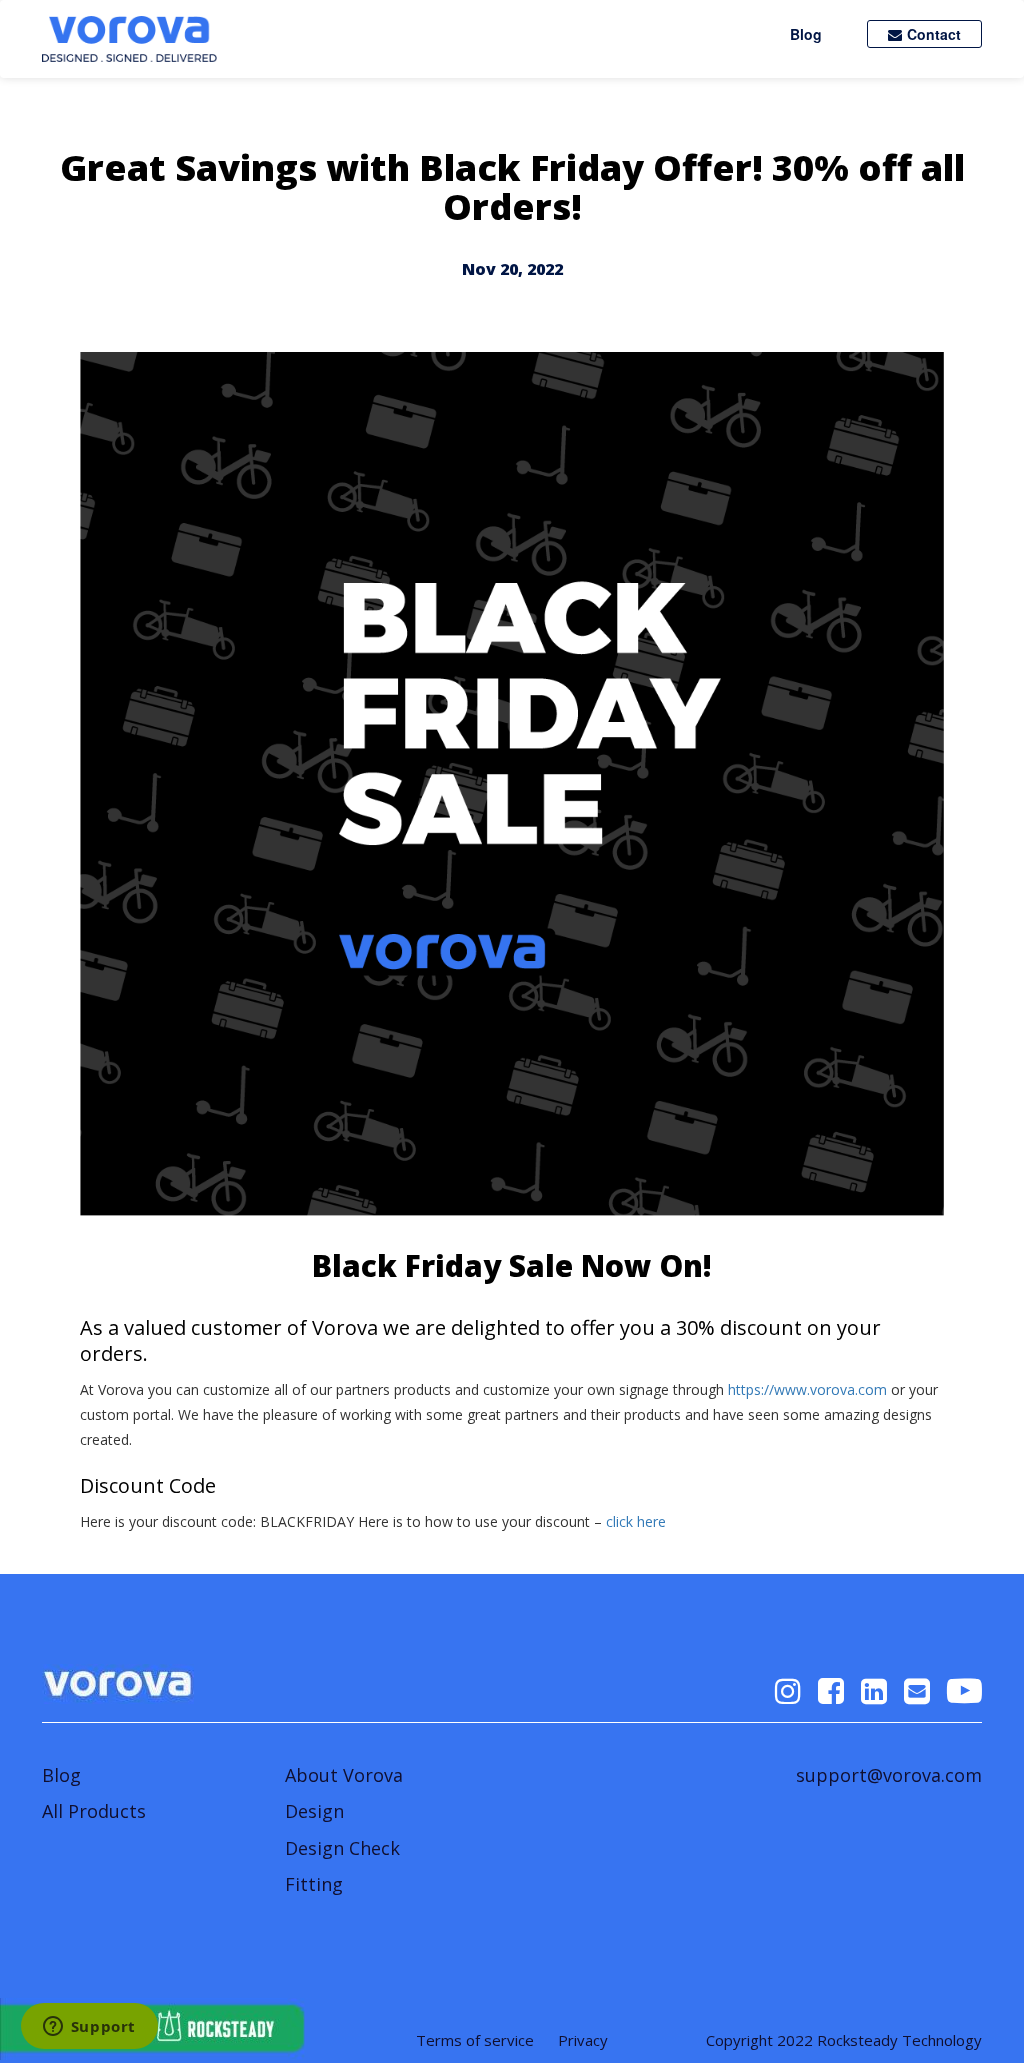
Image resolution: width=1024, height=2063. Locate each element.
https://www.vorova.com (807, 1389)
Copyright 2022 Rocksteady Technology (844, 2040)
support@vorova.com (889, 1775)
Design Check (342, 1848)
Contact (934, 34)
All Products (94, 1811)
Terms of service (475, 2040)
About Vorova (344, 1775)
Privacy (583, 2040)
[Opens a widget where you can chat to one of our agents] (89, 2028)
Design (314, 1811)
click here (636, 1521)
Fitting (314, 1884)
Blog (806, 34)
